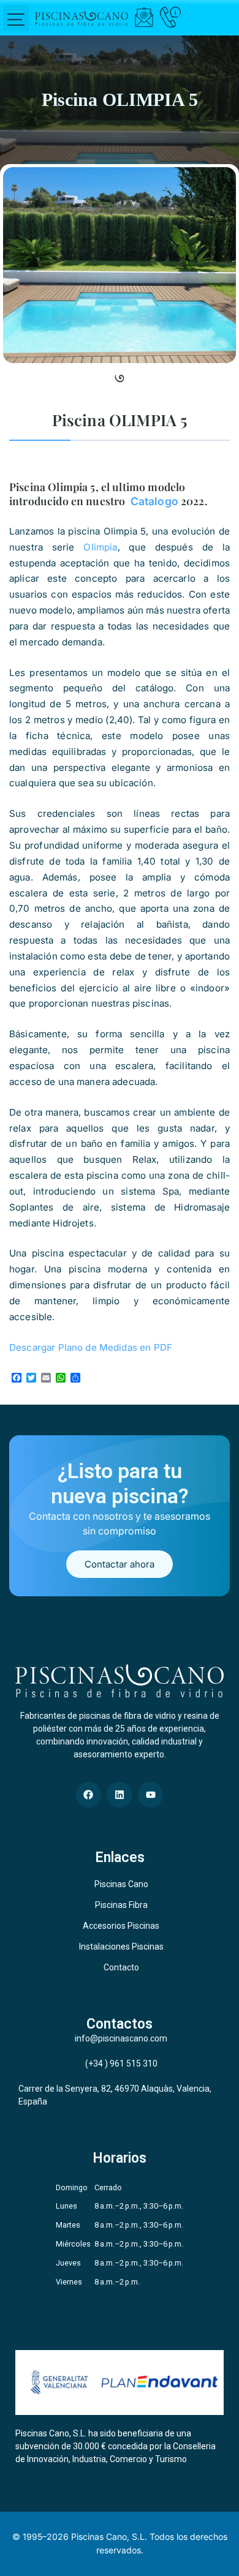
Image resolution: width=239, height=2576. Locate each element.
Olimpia (100, 547)
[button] (16, 18)
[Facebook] (89, 1795)
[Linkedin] (120, 1795)
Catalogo (153, 501)
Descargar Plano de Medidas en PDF (91, 1347)
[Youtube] (151, 1795)
